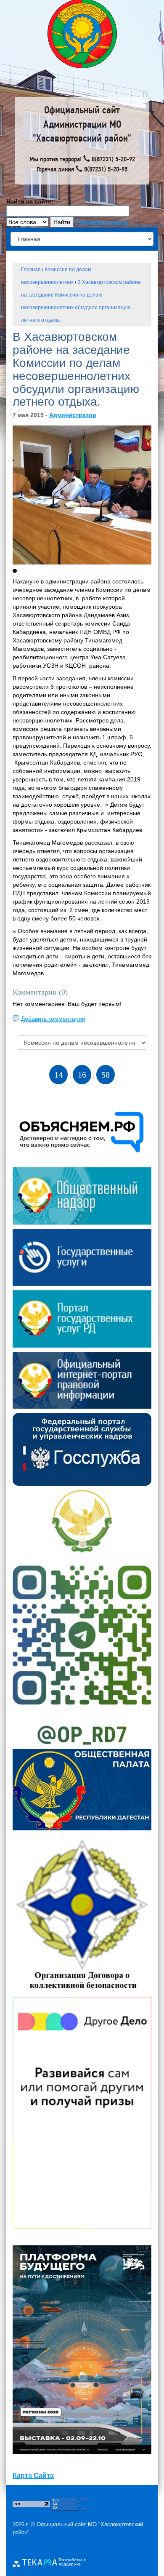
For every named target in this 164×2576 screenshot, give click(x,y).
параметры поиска (101, 222)
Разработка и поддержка (73, 2562)
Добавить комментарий (53, 1019)
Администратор (73, 415)
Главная (31, 270)
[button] (15, 571)
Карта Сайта (33, 2476)
